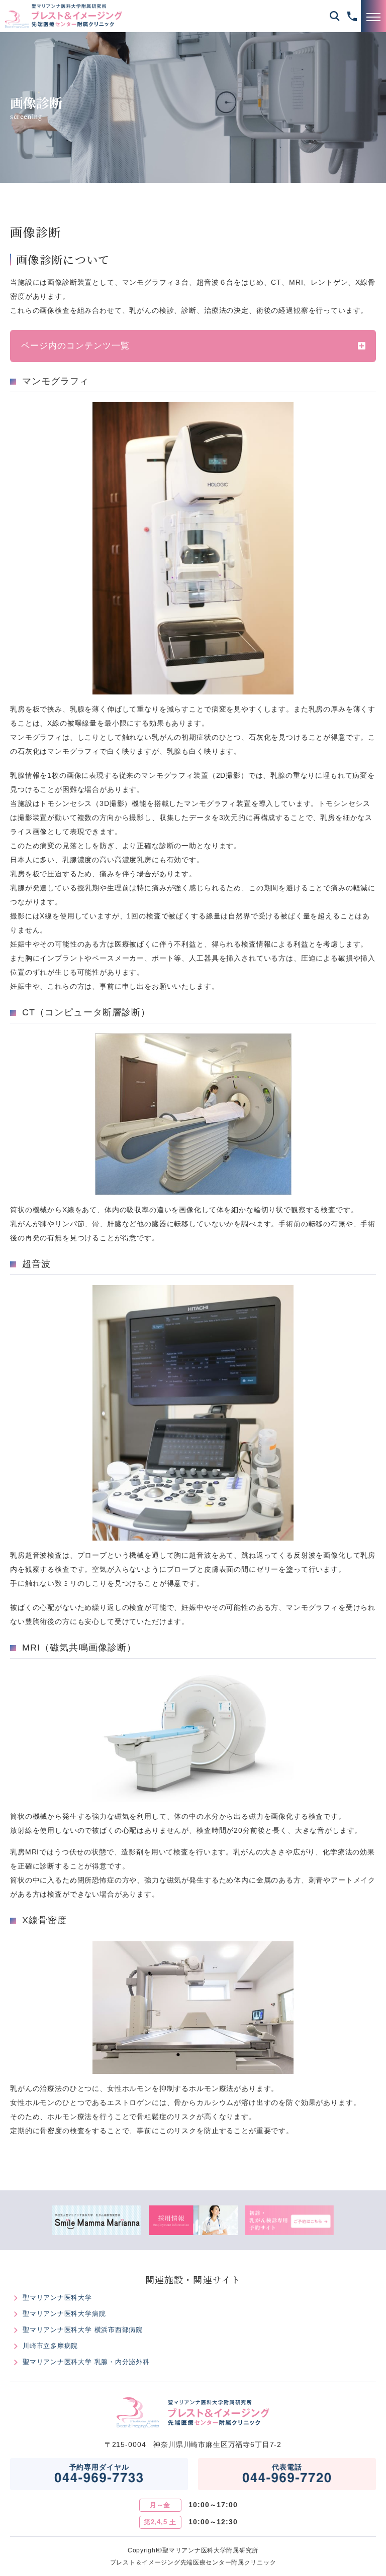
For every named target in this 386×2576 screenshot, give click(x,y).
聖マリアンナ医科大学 (57, 2298)
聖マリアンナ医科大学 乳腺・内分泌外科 (86, 2362)
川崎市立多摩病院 (50, 2346)
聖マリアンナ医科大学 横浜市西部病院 (83, 2330)
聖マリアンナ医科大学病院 (64, 2314)
